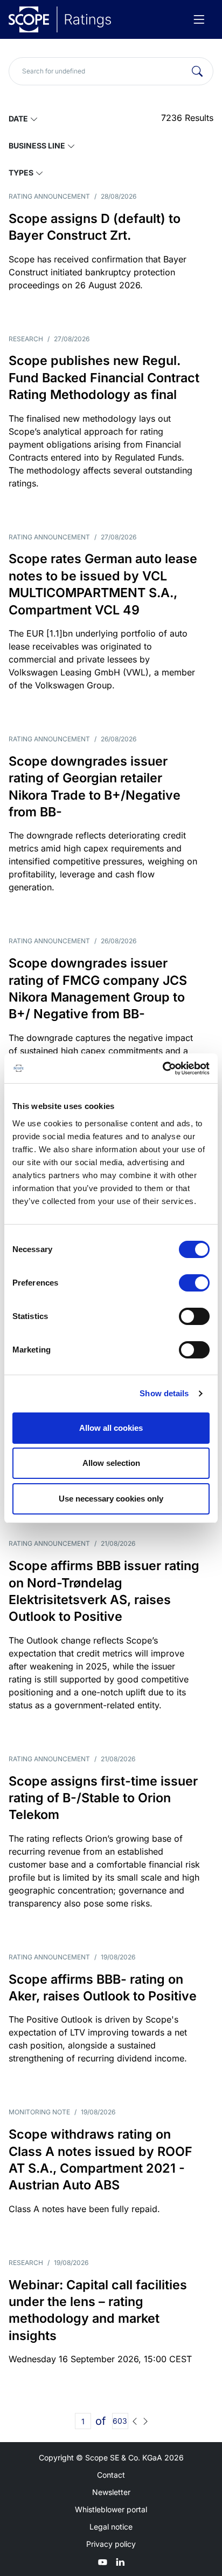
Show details (164, 1393)
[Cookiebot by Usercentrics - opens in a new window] (162, 1069)
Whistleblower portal (111, 2509)
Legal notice (111, 2527)
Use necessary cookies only (111, 1499)
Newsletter (111, 2492)
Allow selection (111, 1463)
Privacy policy (111, 2544)
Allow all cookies (111, 1428)
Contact (111, 2475)
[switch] (194, 1283)
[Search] (197, 71)
